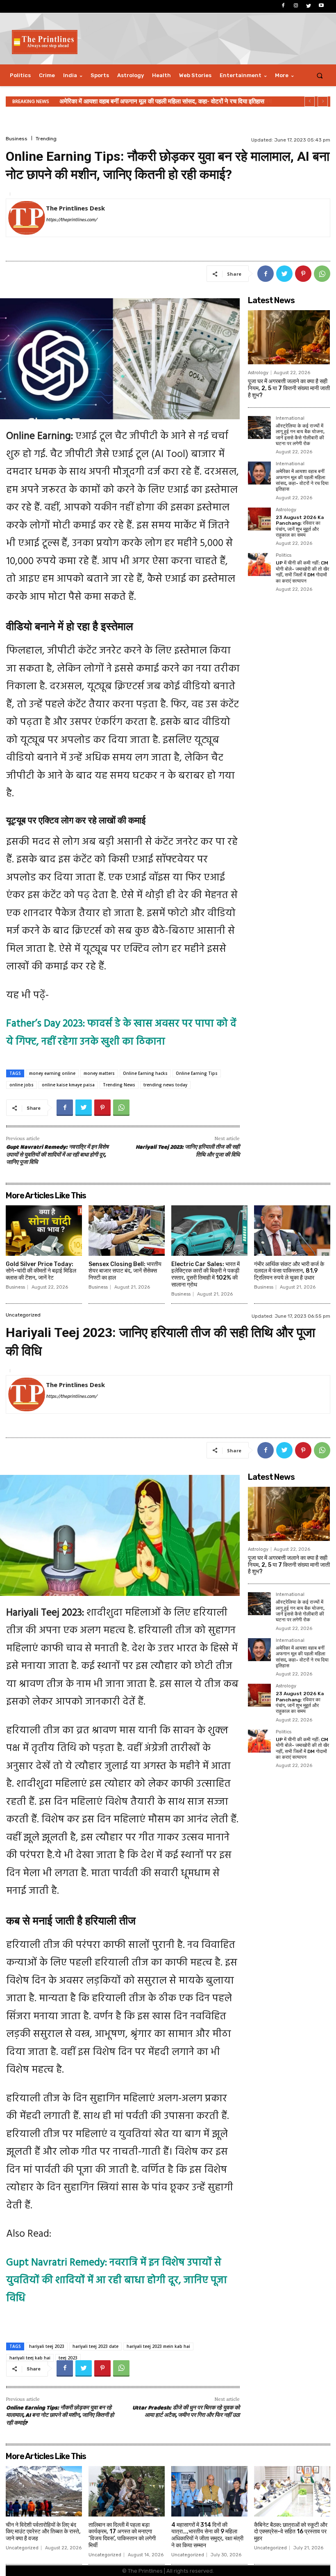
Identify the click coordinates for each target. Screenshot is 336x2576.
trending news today (165, 1085)
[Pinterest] (303, 274)
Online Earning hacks (145, 1073)
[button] (320, 75)
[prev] (310, 102)
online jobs (22, 1085)
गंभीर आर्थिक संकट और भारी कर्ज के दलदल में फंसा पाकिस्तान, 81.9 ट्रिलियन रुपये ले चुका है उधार (289, 1271)
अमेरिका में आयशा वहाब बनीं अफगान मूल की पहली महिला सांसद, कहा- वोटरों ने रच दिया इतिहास (302, 480)
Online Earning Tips (197, 1073)
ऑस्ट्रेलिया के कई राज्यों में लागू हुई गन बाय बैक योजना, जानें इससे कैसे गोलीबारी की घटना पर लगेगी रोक (300, 435)
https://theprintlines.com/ (71, 220)
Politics (284, 555)
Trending (46, 139)
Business (17, 139)
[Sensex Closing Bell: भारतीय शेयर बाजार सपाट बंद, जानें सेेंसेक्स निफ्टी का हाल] (127, 1231)
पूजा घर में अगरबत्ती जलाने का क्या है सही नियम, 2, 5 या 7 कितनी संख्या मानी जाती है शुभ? (289, 388)
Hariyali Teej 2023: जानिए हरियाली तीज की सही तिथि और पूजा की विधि (188, 1151)
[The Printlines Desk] (27, 218)
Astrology (258, 373)
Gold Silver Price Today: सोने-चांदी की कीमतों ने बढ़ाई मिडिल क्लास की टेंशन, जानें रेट (41, 1271)
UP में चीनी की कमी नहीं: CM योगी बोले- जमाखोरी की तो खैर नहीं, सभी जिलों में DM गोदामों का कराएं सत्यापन (302, 572)
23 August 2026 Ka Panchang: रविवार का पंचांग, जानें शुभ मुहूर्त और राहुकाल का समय (161, 101)
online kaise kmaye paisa (68, 1085)
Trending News (119, 1085)
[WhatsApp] (322, 274)
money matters (99, 1073)
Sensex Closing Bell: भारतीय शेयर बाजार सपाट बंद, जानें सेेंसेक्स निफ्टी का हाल (125, 1271)
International (290, 418)
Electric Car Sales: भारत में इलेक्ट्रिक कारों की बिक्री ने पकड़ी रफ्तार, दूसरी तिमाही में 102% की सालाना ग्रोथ (205, 1274)
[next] (323, 102)
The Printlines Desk (75, 208)
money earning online (52, 1073)
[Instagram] (296, 6)
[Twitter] (309, 6)
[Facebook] (283, 6)
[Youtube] (321, 6)
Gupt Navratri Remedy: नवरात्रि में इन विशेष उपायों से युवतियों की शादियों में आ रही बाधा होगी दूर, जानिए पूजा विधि (57, 1155)
